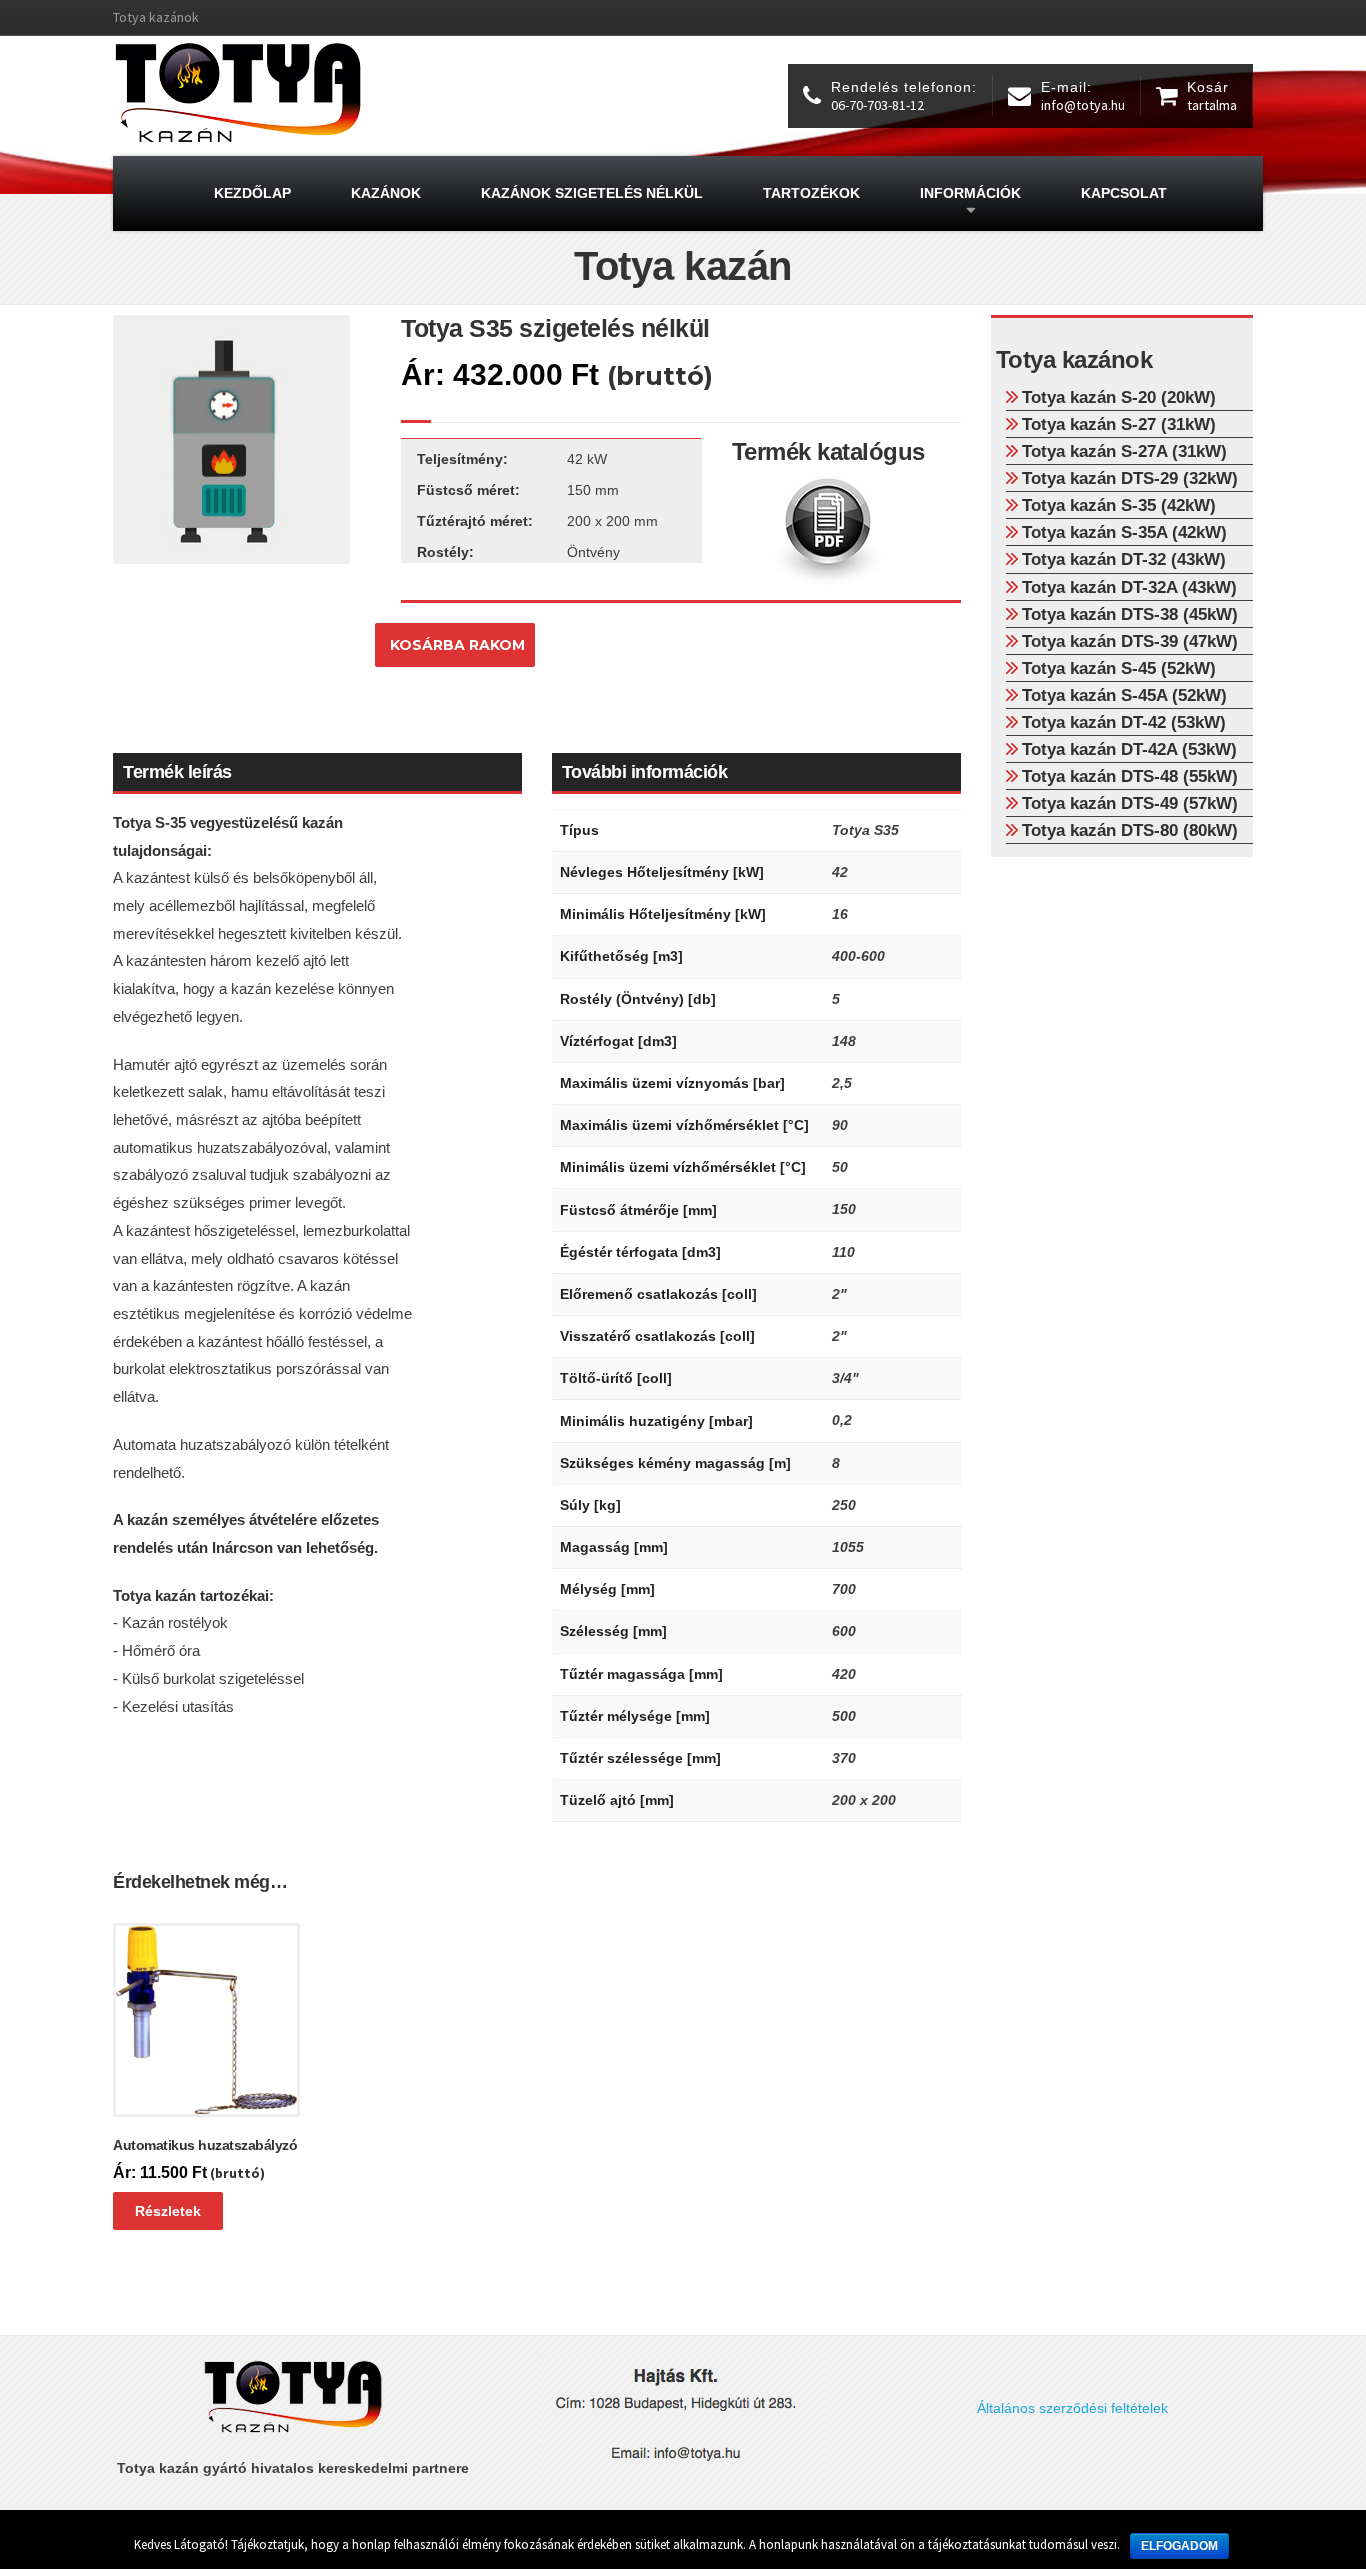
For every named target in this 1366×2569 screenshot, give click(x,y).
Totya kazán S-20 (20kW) (1119, 397)
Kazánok (386, 193)
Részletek (168, 2211)
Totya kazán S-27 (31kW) (1119, 424)
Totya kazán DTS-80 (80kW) (1130, 830)
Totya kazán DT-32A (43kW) (1129, 587)
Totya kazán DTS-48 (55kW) (1130, 776)
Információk (970, 193)
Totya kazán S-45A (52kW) (1124, 695)
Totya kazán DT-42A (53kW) (1129, 749)
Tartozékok (811, 193)
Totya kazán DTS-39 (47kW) (1130, 641)
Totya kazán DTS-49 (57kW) (1130, 803)
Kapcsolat (1124, 193)
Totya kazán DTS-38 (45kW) (1130, 614)
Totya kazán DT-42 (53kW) (1124, 722)
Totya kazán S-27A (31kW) (1124, 451)
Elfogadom (1179, 2546)
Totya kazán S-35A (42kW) (1124, 532)
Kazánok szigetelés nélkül (592, 193)
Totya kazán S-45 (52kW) (1119, 668)
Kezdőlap (252, 193)
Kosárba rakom (457, 645)
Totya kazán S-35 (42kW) (1119, 505)
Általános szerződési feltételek (1072, 2408)
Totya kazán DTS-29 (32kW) (1130, 478)
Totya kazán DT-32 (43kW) (1124, 559)
